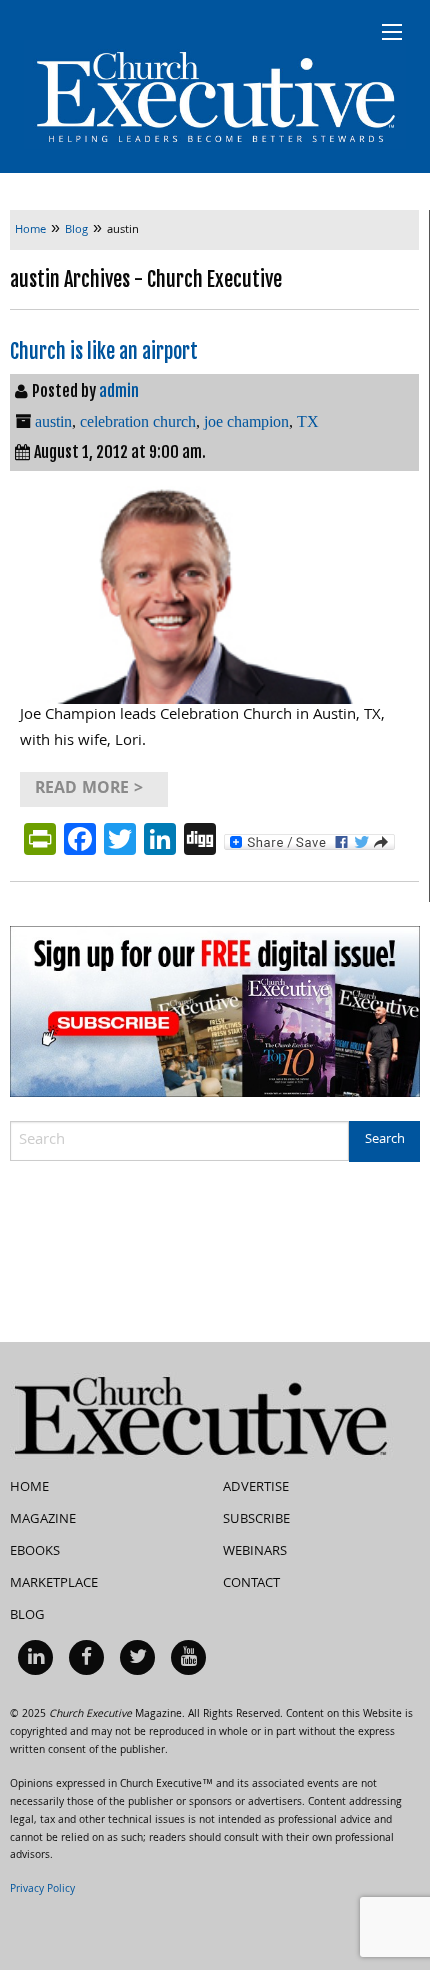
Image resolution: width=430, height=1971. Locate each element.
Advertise (256, 1488)
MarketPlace (54, 1584)
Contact (251, 1584)
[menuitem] (35, 1657)
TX (308, 421)
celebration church (138, 421)
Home (29, 1488)
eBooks (35, 1552)
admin (119, 391)
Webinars (255, 1552)
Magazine (43, 1520)
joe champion (246, 421)
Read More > (89, 789)
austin (53, 421)
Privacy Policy (42, 1890)
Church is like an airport (104, 351)
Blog (27, 1616)
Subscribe (256, 1520)
